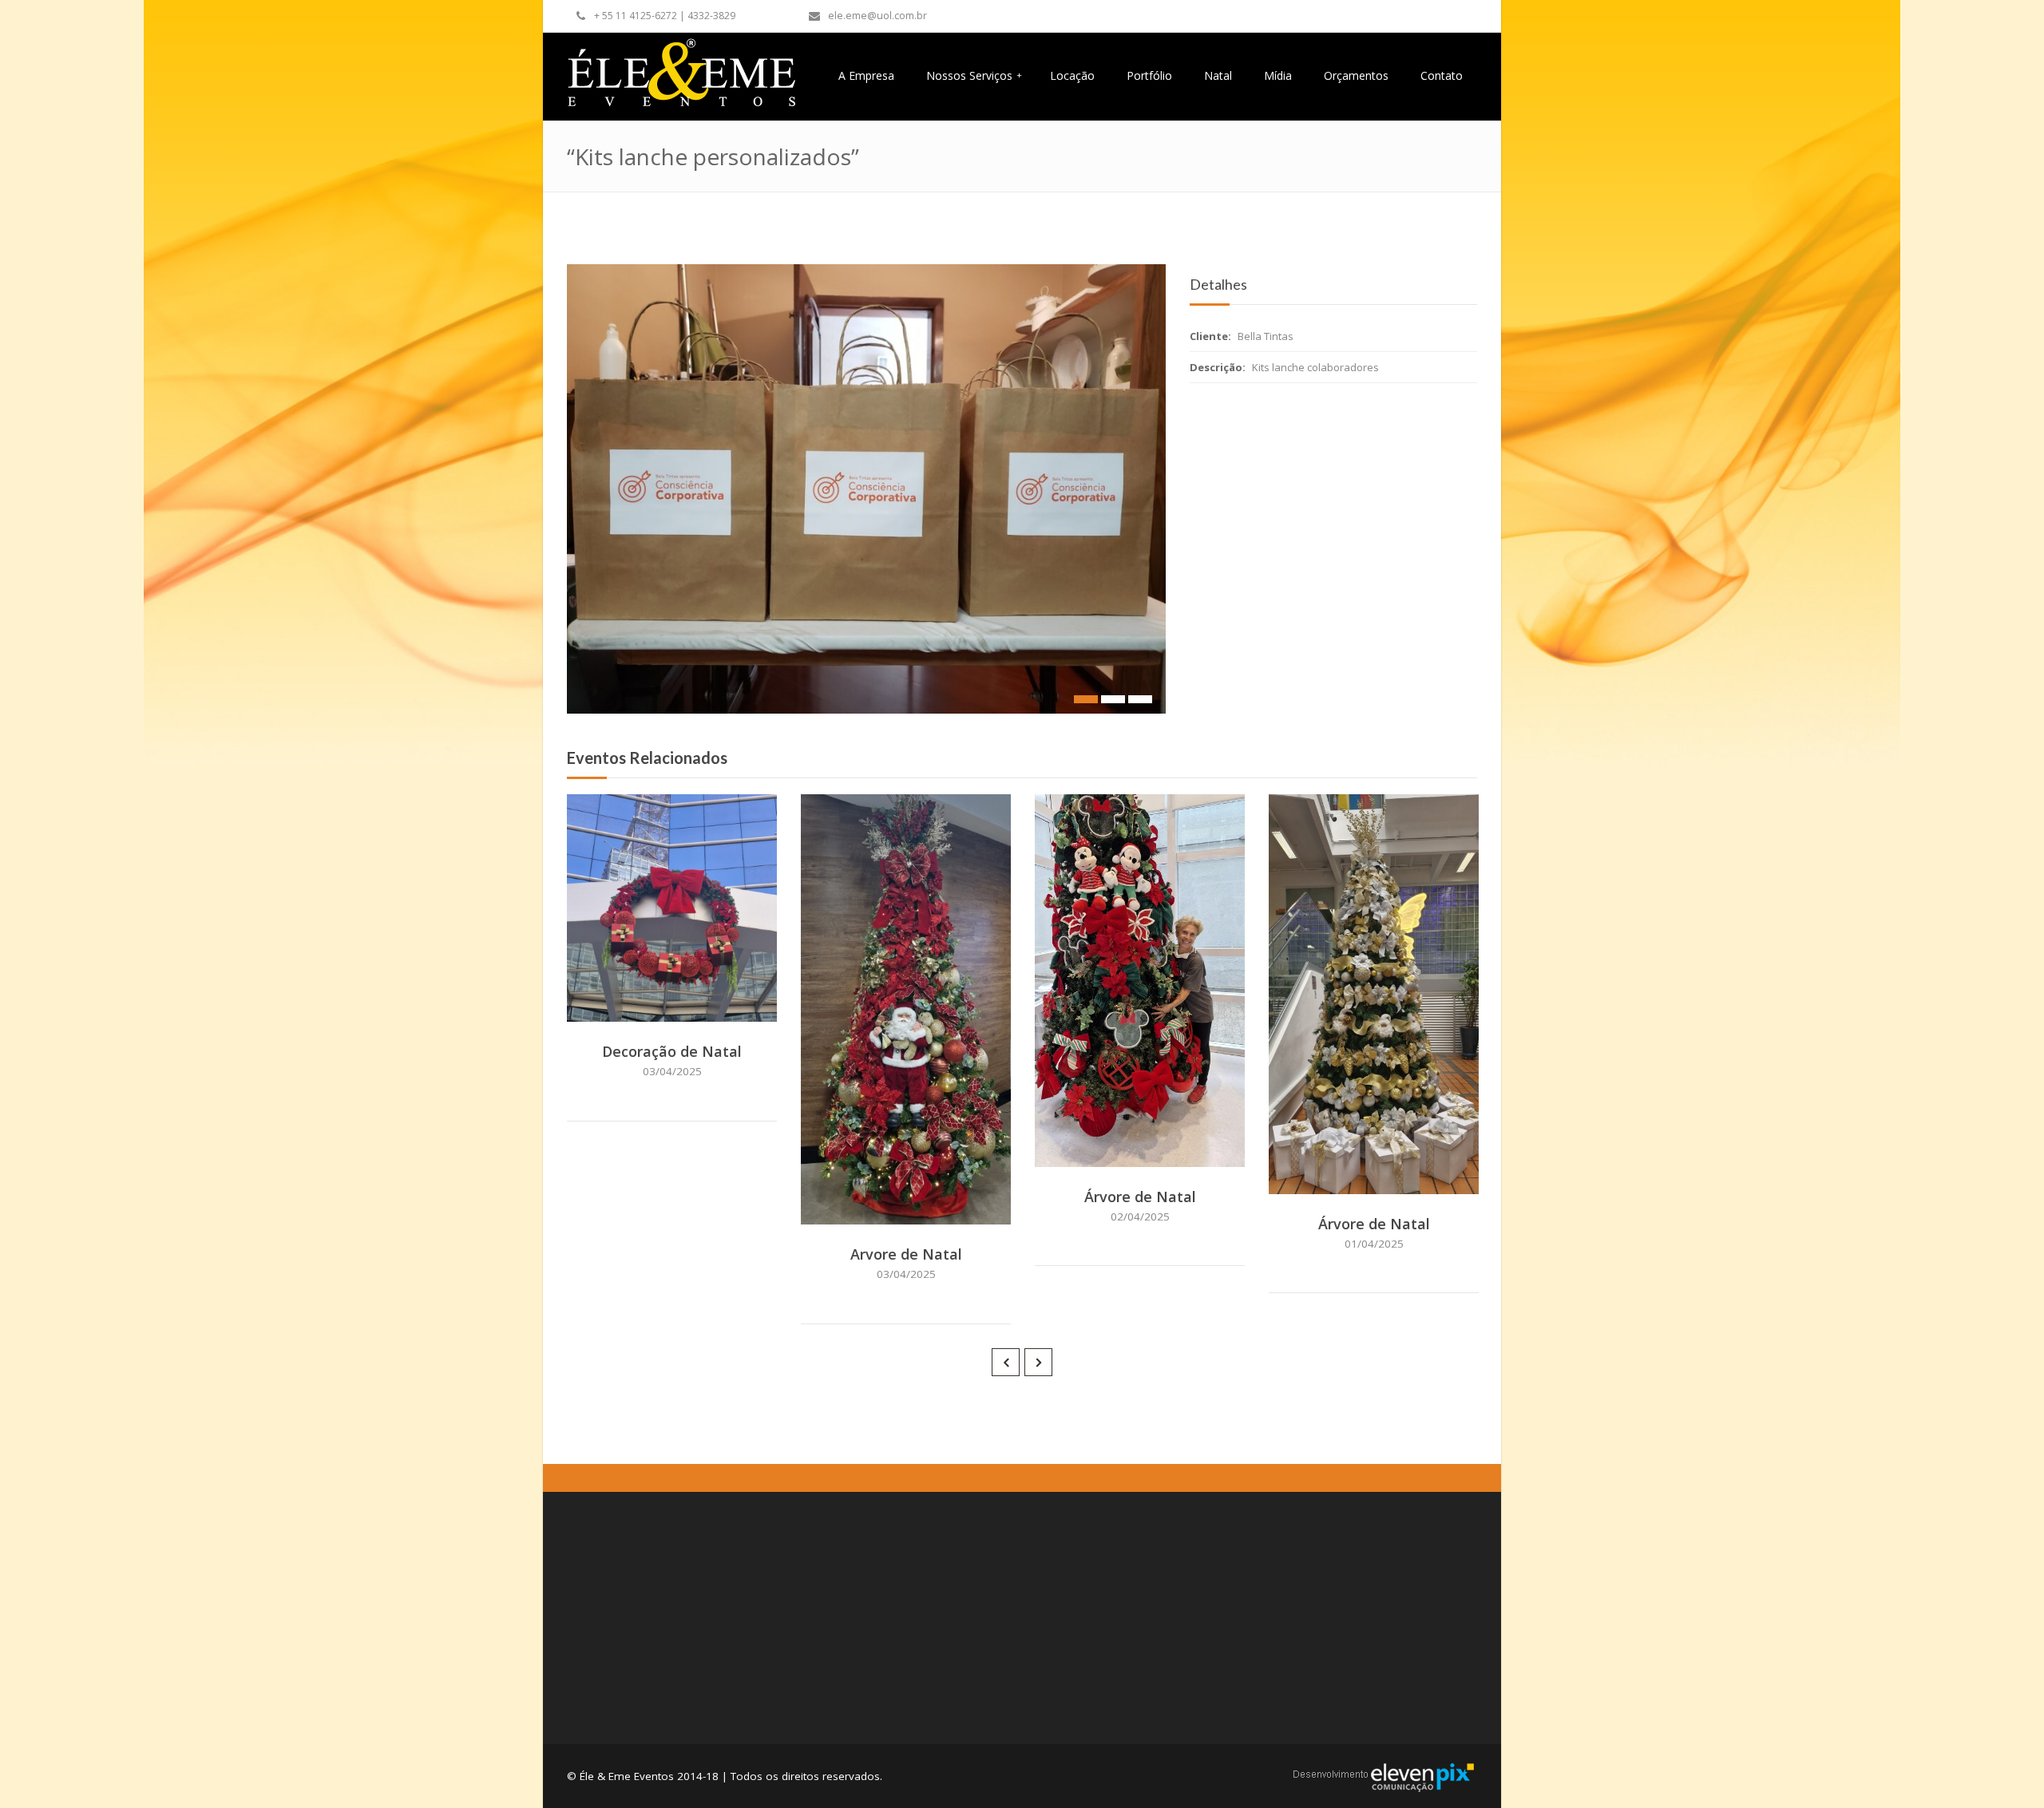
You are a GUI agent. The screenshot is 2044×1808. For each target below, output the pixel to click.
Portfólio (1149, 75)
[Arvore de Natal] (928, 1209)
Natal (1218, 75)
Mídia (1278, 75)
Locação (1072, 75)
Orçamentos (1356, 75)
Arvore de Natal (906, 1254)
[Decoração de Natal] (694, 1006)
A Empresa (866, 75)
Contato (1442, 75)
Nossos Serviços (974, 75)
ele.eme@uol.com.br (877, 16)
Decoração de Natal (672, 1051)
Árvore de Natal (1140, 1197)
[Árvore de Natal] (1162, 1151)
